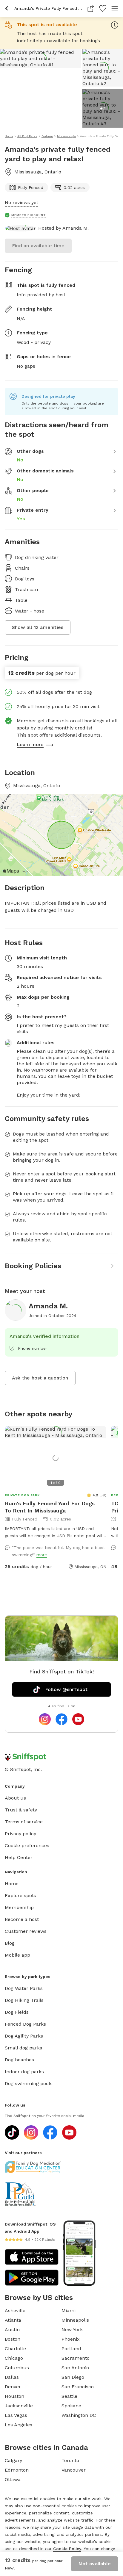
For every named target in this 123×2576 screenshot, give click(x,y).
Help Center (19, 1857)
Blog (10, 1943)
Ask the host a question (40, 1378)
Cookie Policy (67, 2549)
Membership (19, 1907)
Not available (95, 2564)
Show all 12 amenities (38, 627)
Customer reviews (26, 1931)
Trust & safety (21, 1810)
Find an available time (38, 246)
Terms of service (24, 1822)
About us (15, 1798)
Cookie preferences (27, 1846)
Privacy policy (20, 1834)
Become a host (22, 1919)
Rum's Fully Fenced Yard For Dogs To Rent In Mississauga (50, 1507)
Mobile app (17, 1955)
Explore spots (20, 1895)
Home (12, 1884)
